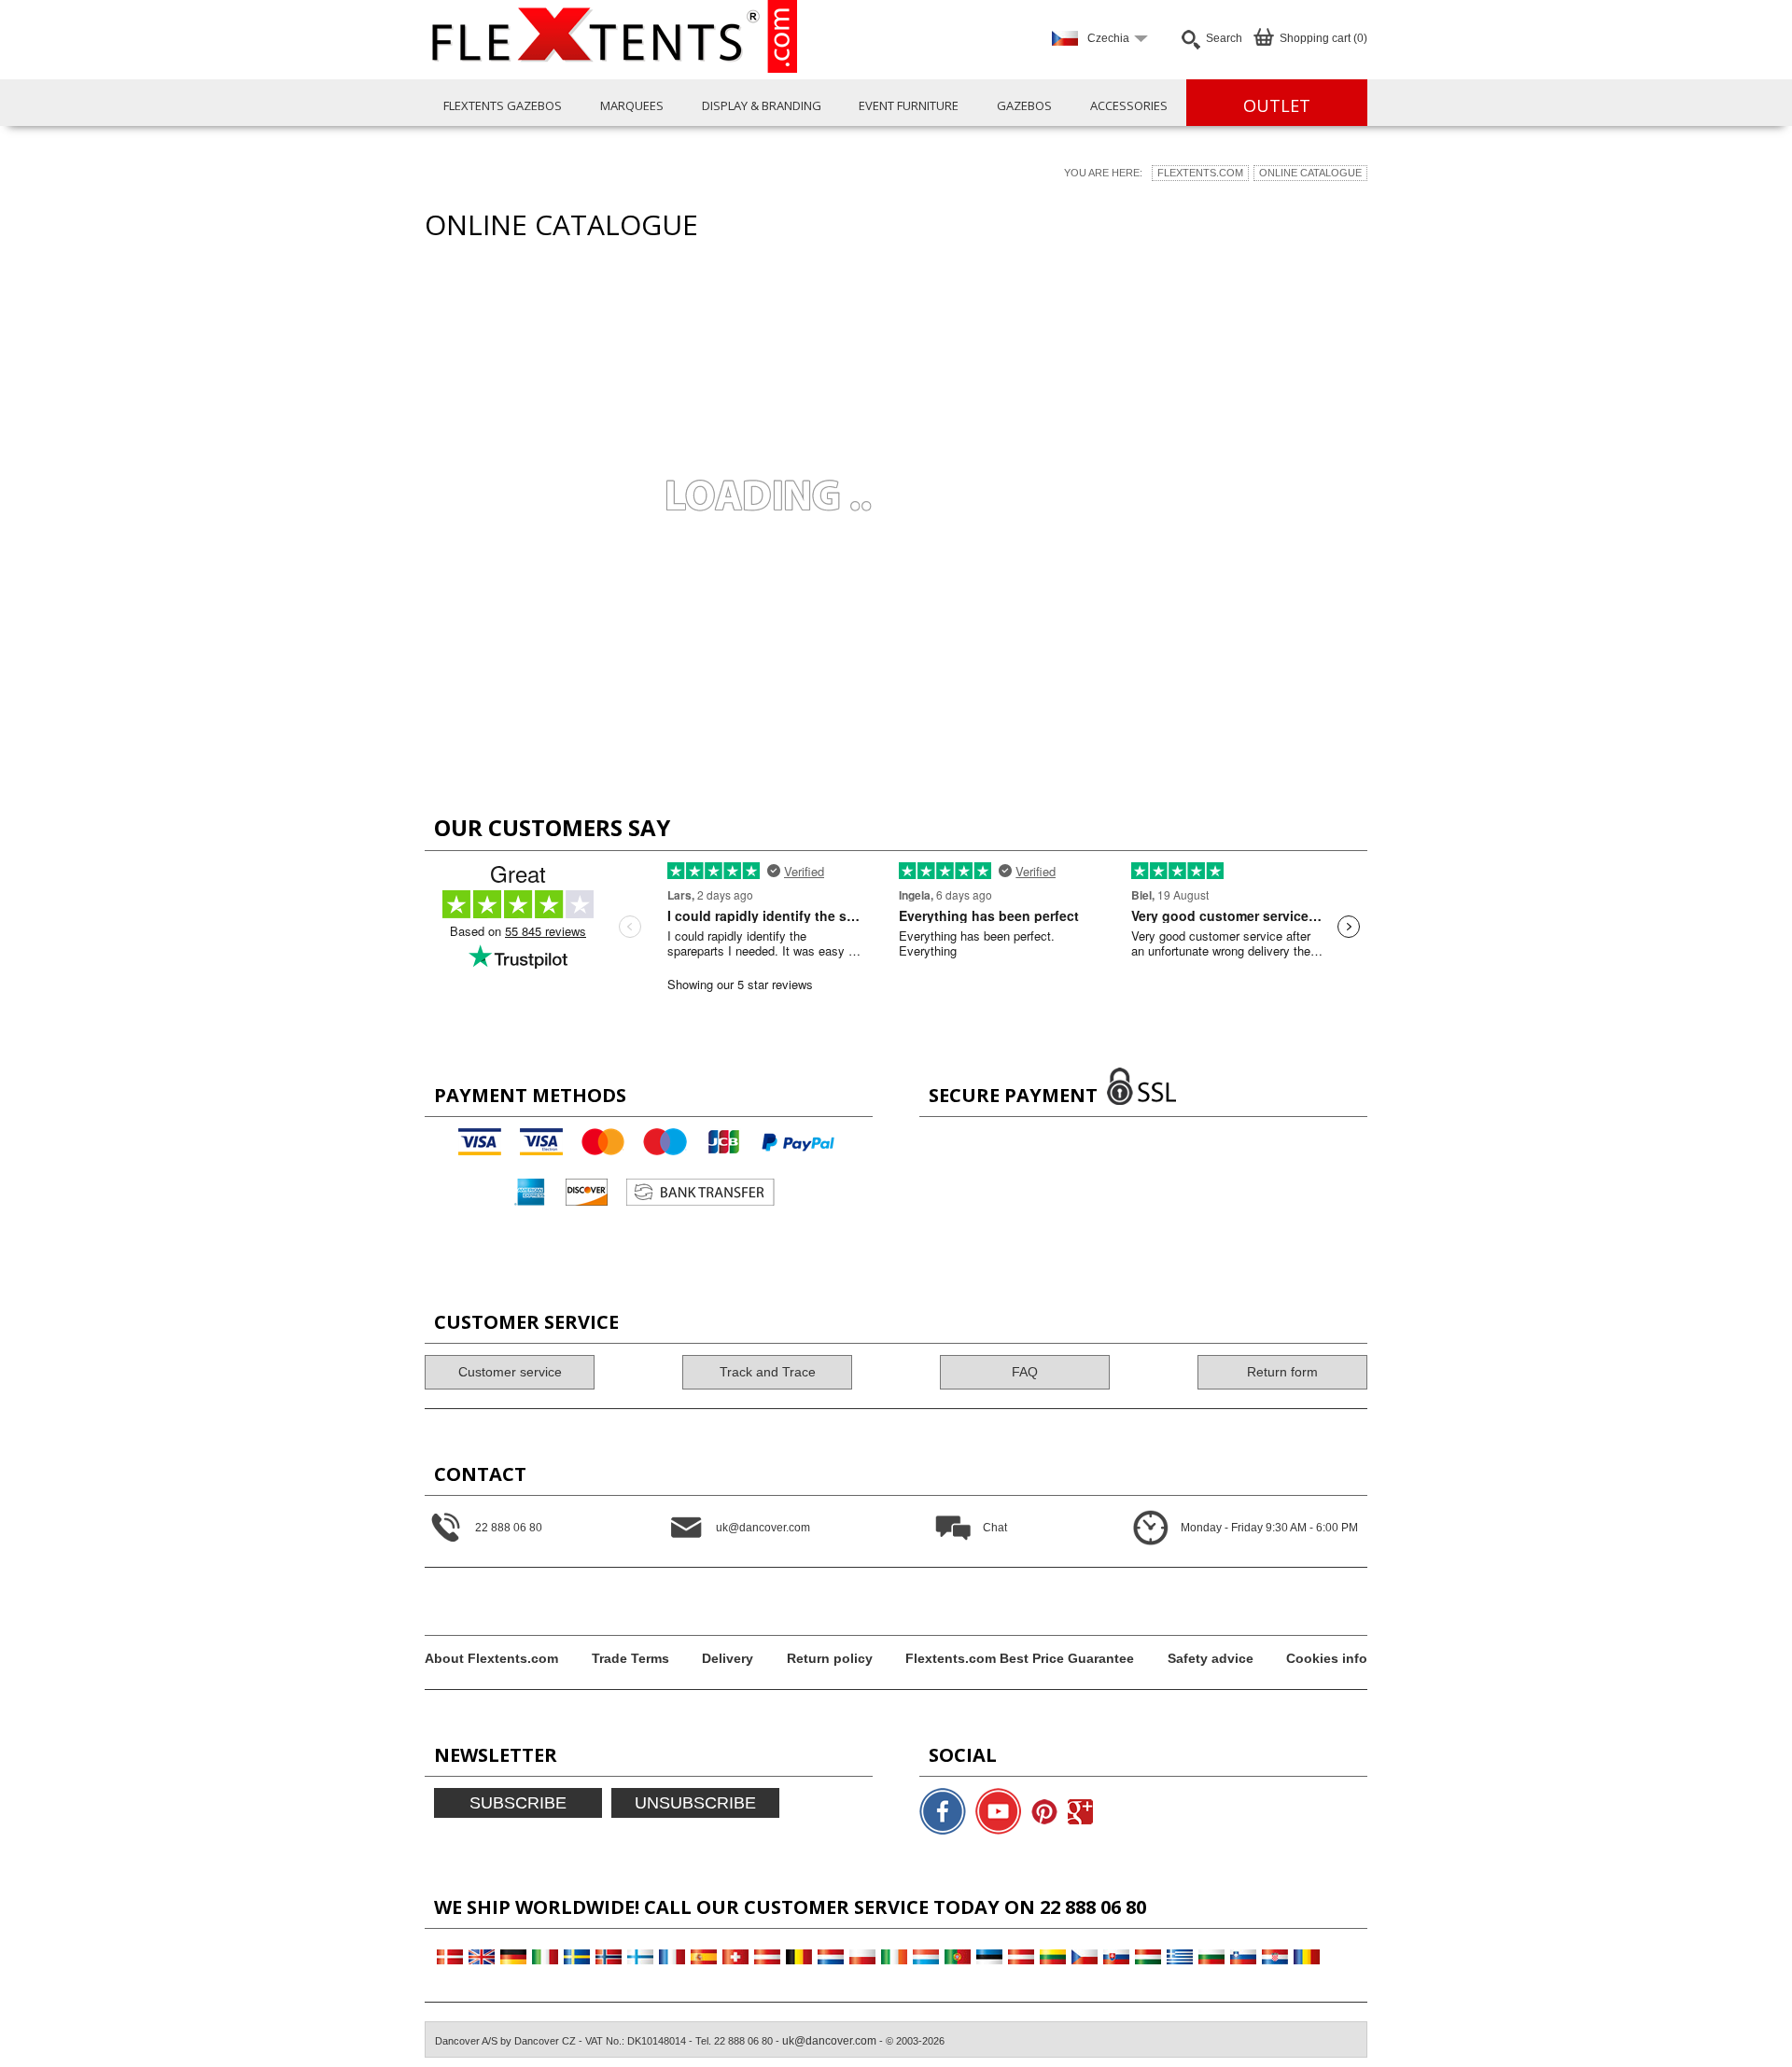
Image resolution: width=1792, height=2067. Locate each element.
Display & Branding (762, 105)
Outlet (1277, 105)
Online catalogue (1310, 173)
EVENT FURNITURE (909, 105)
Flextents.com (1200, 173)
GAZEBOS (1024, 105)
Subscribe (518, 1803)
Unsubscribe (695, 1803)
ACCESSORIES (1129, 105)
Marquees (632, 105)
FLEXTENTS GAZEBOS (503, 105)
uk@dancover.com (829, 2041)
